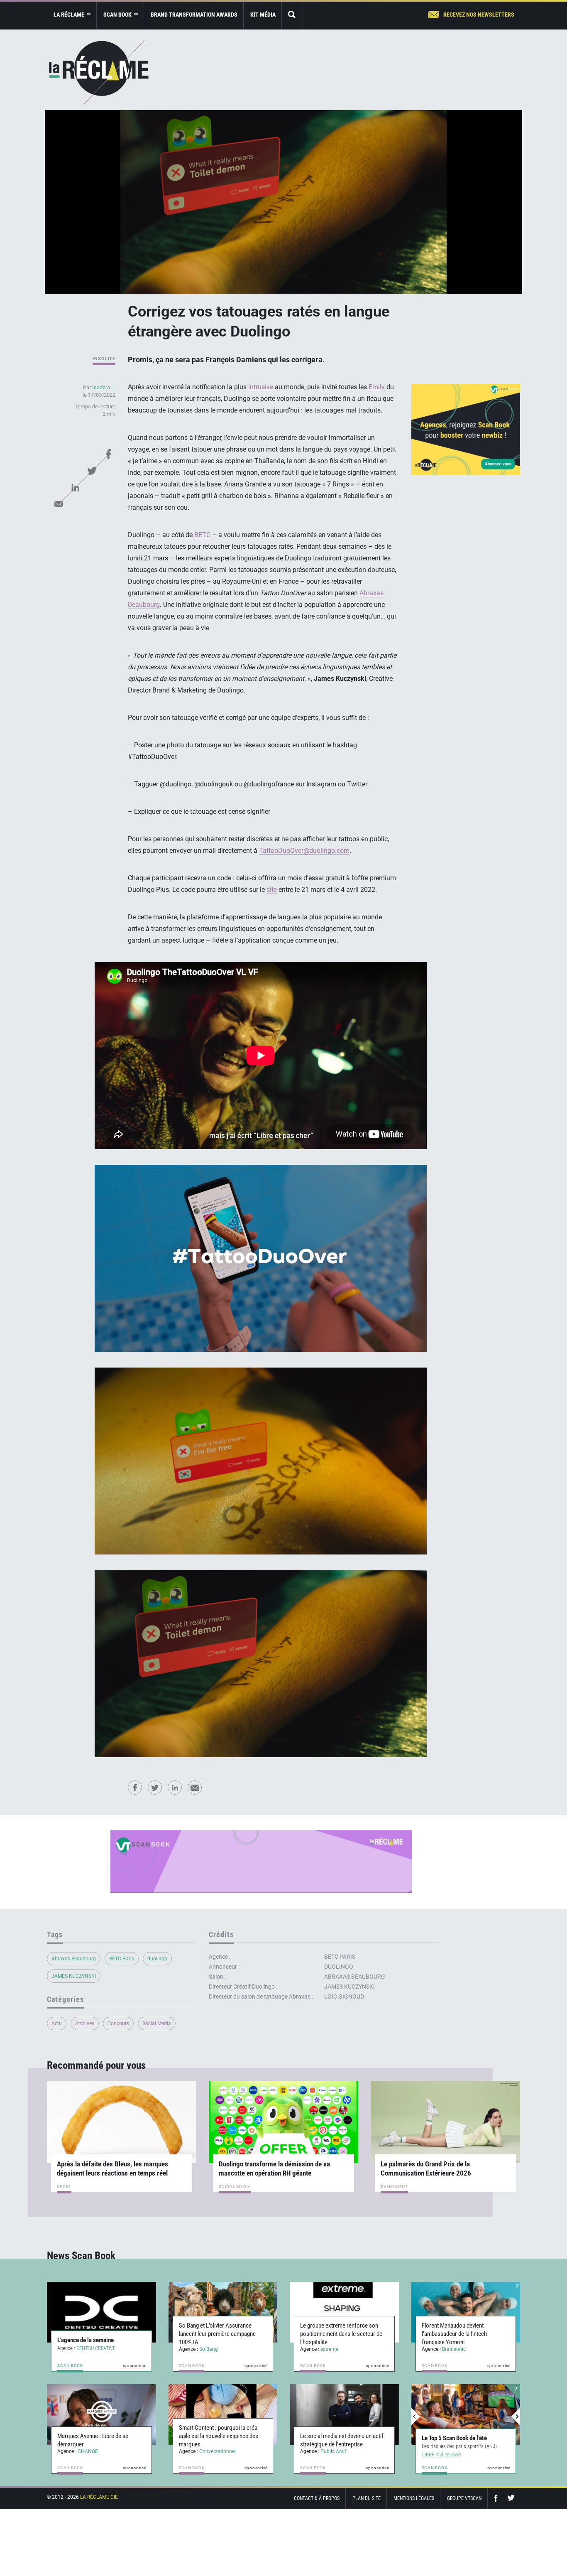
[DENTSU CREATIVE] (101, 2312)
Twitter (92, 471)
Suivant (516, 2416)
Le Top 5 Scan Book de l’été (454, 2438)
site (272, 890)
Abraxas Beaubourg (74, 1959)
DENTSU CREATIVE (96, 2348)
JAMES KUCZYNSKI (74, 1976)
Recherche (292, 15)
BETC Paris (122, 1959)
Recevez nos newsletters (479, 15)
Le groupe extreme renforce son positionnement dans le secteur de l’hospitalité (341, 2334)
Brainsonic (454, 2349)
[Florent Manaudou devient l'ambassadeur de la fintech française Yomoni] (466, 2312)
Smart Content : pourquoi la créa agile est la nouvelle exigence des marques (219, 2436)
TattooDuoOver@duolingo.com (304, 851)
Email (59, 504)
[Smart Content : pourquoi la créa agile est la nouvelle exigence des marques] (223, 2414)
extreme (329, 2349)
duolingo (157, 1959)
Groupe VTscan (464, 2498)
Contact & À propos (317, 2498)
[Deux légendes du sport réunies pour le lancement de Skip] (466, 2414)
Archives (85, 2023)
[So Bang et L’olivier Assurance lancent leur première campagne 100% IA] (223, 2312)
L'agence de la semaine (86, 2340)
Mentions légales (414, 2498)
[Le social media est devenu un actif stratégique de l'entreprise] (344, 2414)
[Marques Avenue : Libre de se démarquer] (101, 2414)
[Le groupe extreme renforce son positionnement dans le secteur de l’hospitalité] (344, 2312)
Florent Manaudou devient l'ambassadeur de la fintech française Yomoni (454, 2334)
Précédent (416, 2416)
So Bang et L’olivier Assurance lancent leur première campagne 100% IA (217, 2334)
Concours (118, 2023)
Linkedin (75, 487)
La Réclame (99, 72)
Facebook (108, 454)
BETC (202, 535)
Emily (377, 387)
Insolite (104, 359)
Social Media (157, 2023)
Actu (57, 2023)
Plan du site (367, 2498)
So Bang (209, 2349)
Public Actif (333, 2451)
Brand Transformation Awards (194, 15)
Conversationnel (218, 2451)
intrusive (261, 387)
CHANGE (88, 2451)
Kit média (263, 15)
